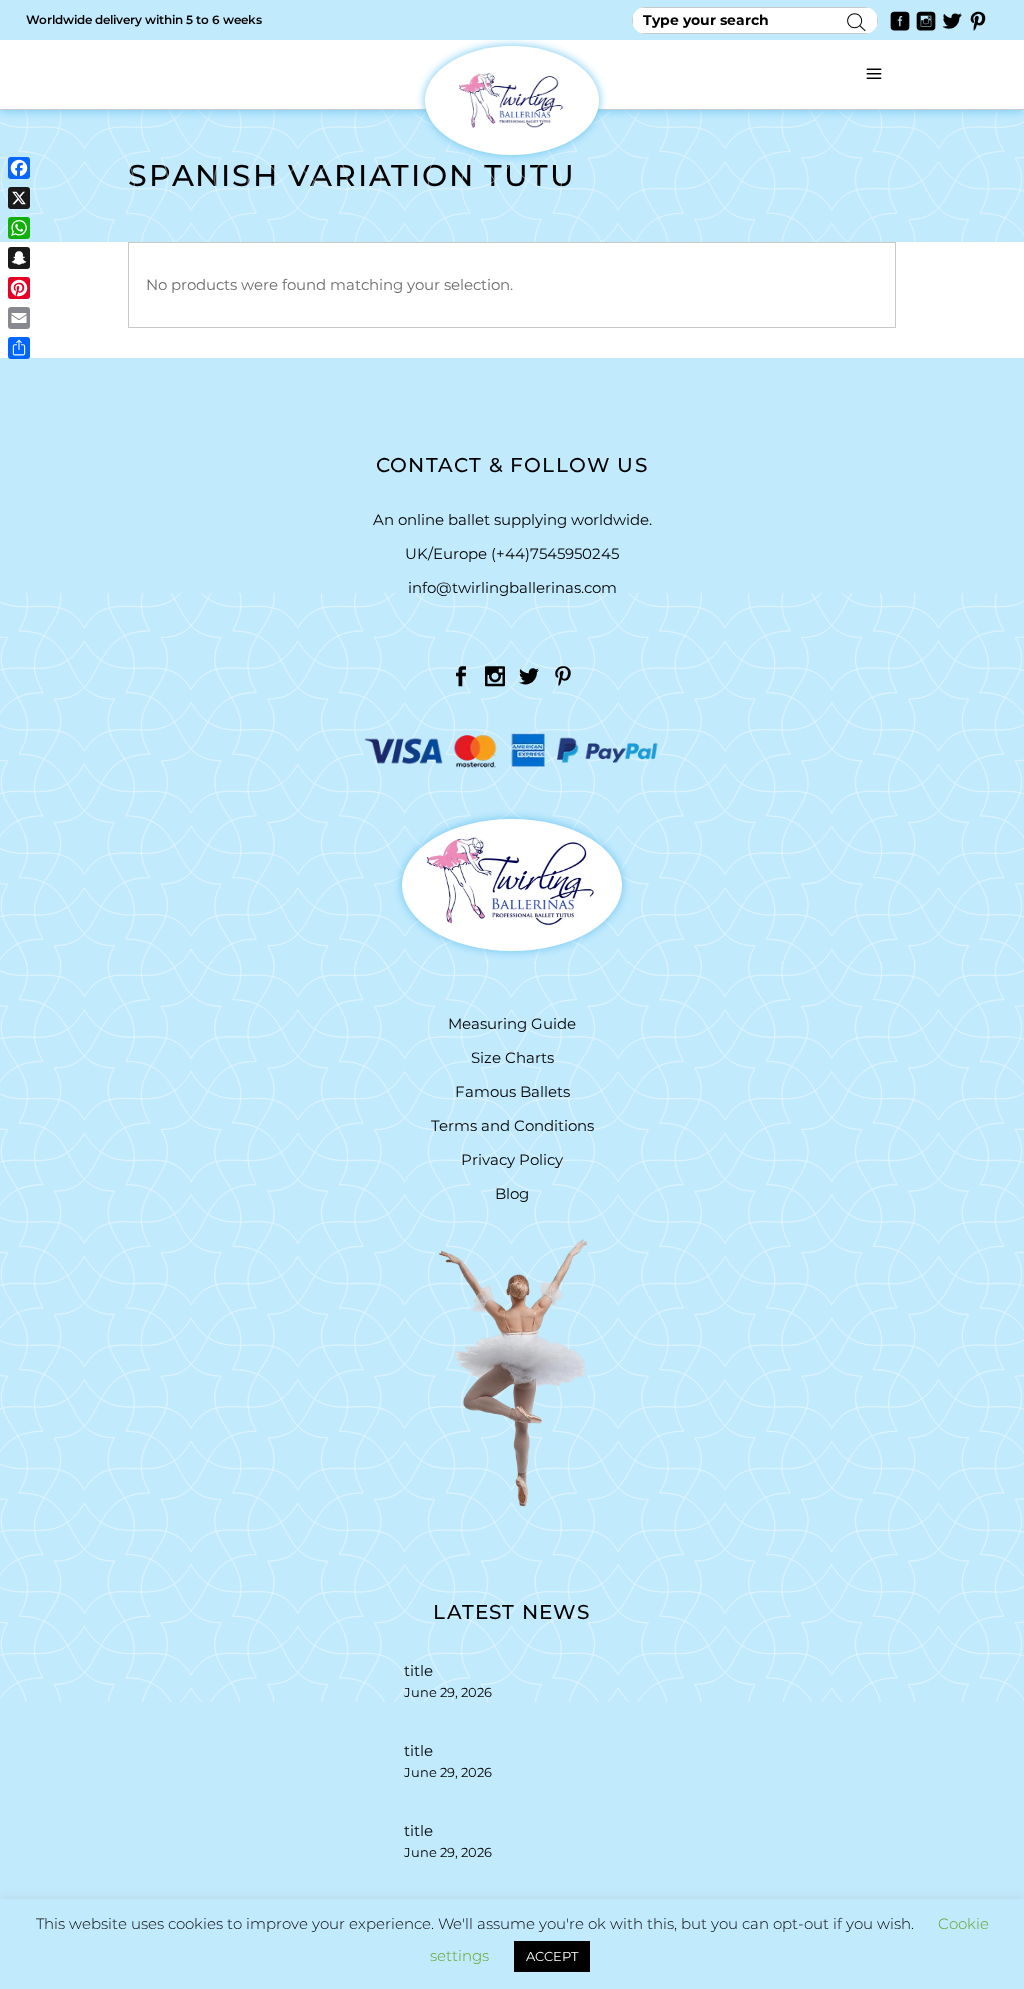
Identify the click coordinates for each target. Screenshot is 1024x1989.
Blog (512, 1193)
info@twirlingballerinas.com (512, 587)
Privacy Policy (512, 1159)
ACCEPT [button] (552, 1956)
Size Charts (512, 1057)
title (418, 1670)
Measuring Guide (512, 1023)
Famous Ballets (512, 1091)
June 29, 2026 (448, 1692)
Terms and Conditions (512, 1125)
